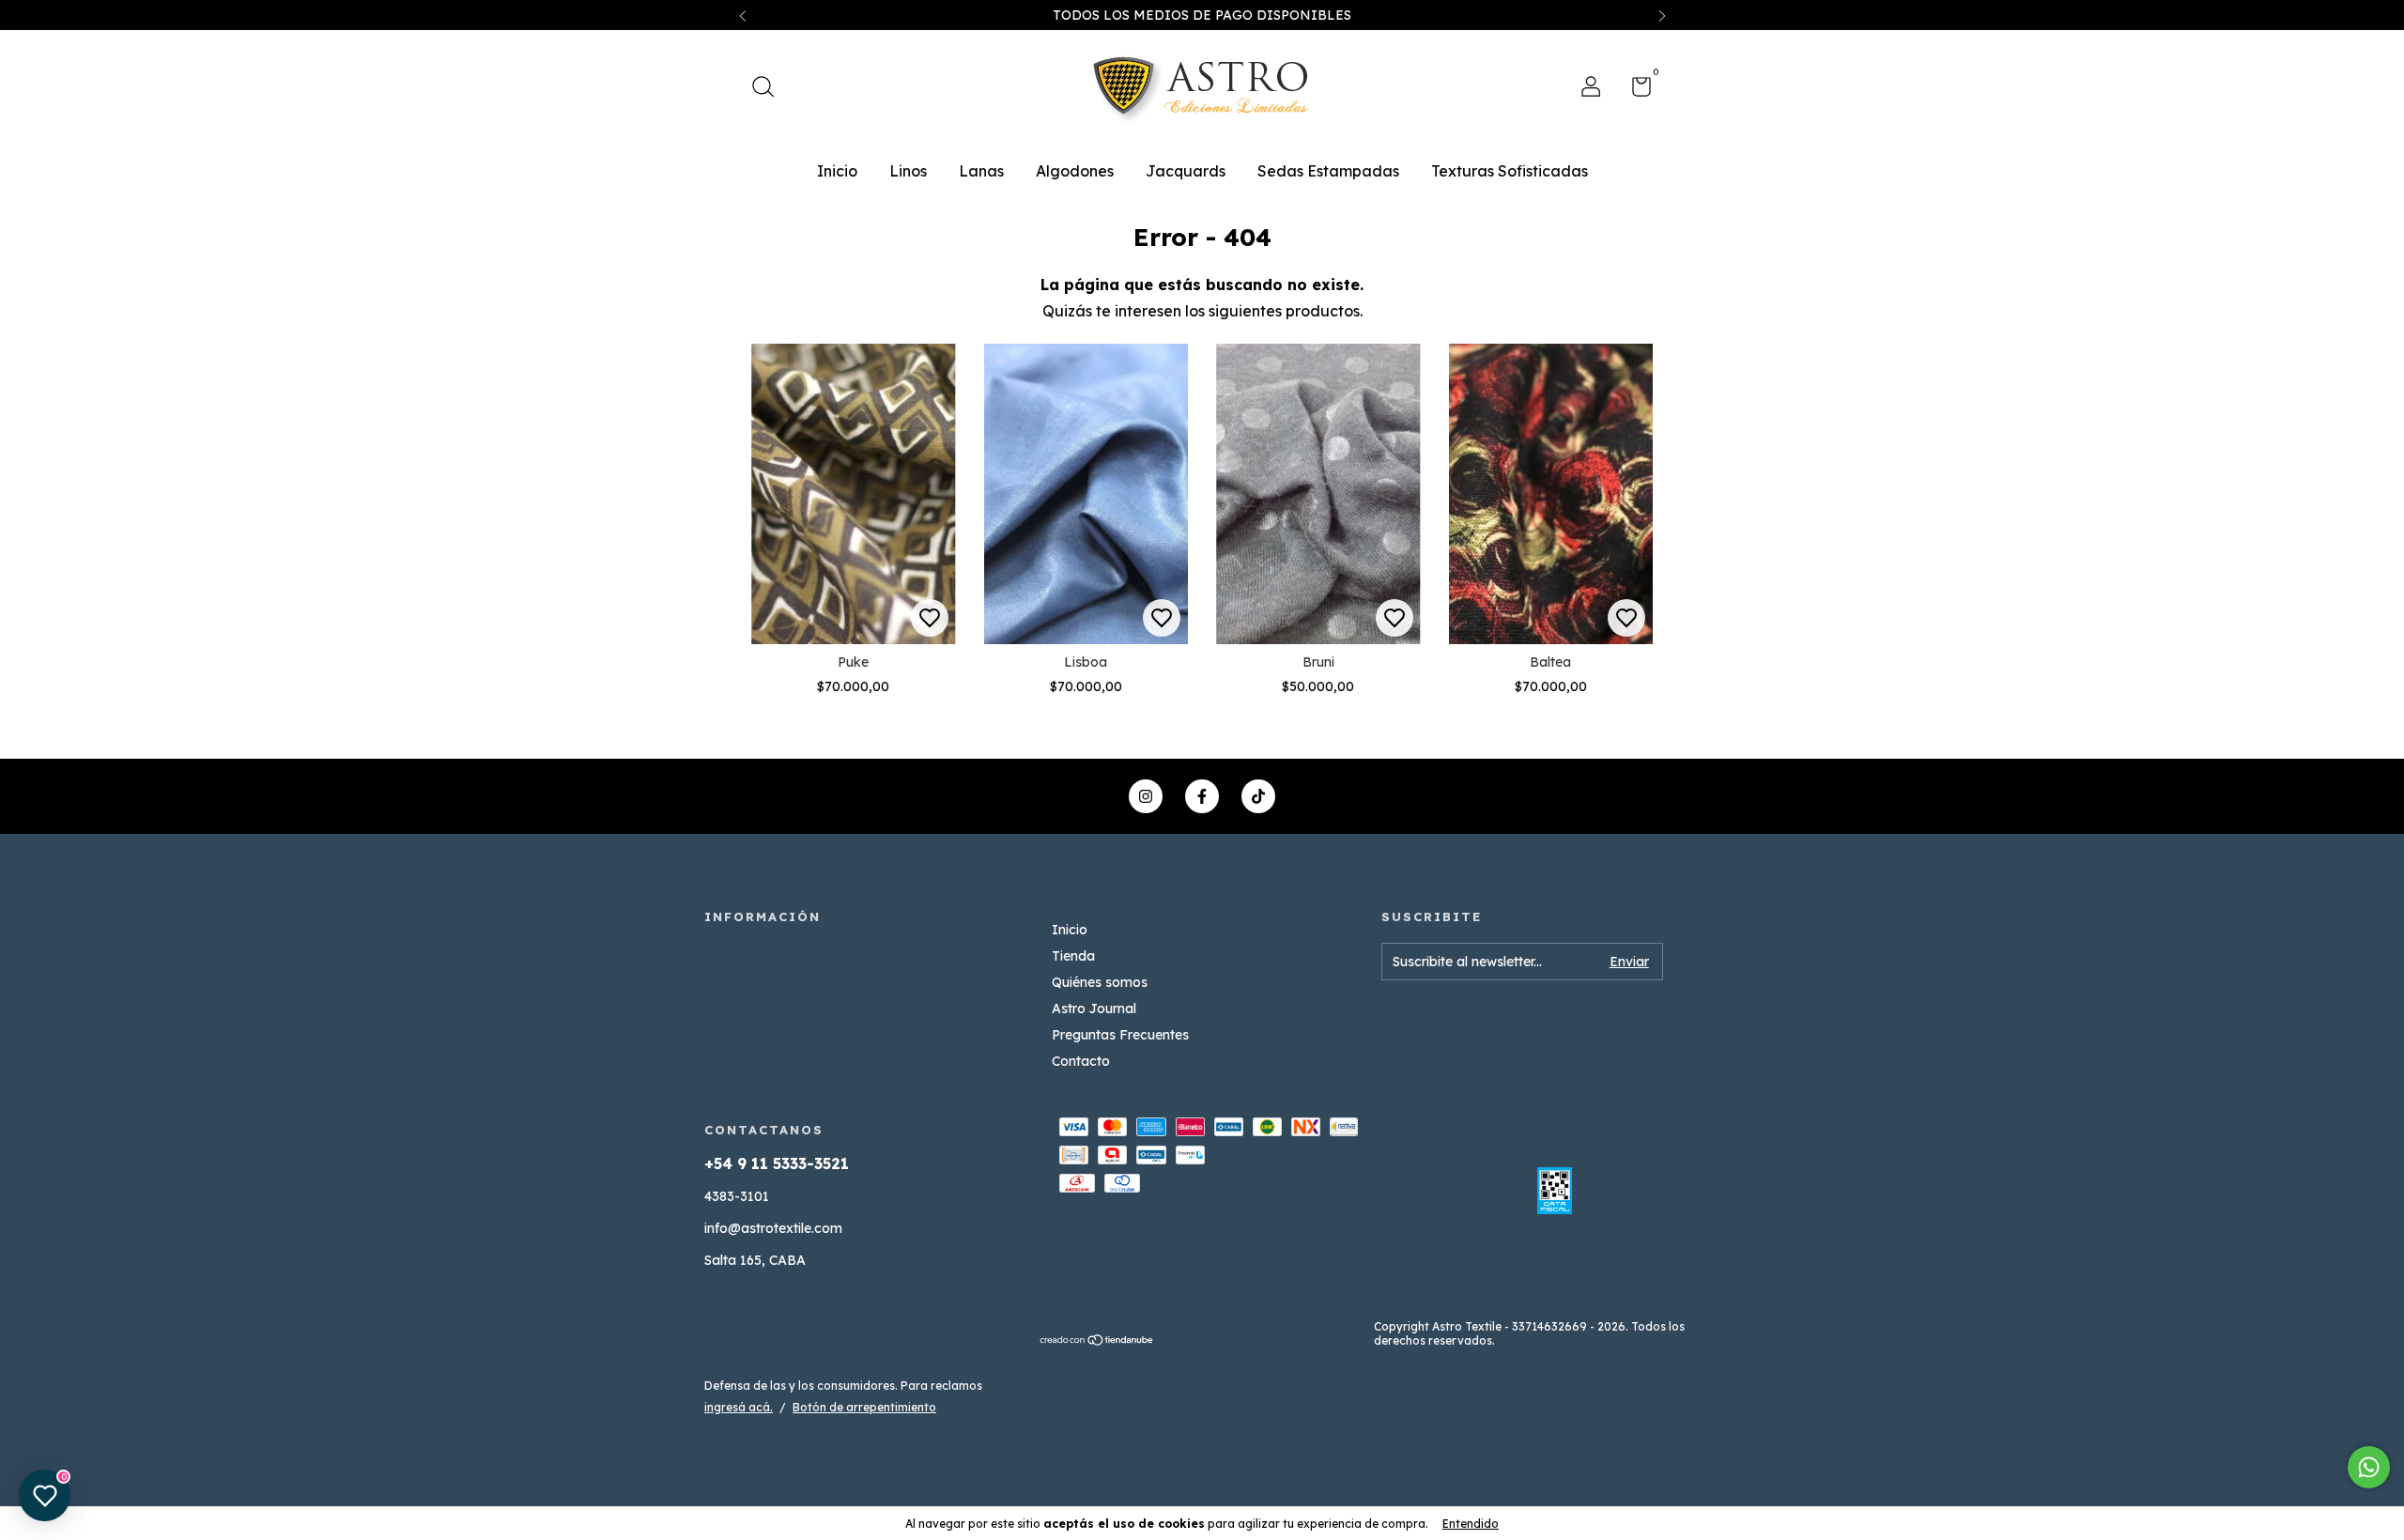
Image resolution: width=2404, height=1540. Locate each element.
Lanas (981, 171)
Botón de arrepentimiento (864, 1407)
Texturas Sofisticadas (1510, 171)
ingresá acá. (739, 1407)
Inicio (837, 171)
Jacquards (1186, 171)
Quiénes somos (1100, 982)
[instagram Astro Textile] (1146, 796)
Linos (908, 171)
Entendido (1471, 1524)
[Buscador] (770, 89)
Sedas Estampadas (1328, 171)
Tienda (1073, 956)
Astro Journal (1094, 1009)
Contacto (1081, 1061)
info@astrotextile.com (773, 1228)
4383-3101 (737, 1196)
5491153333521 (863, 1147)
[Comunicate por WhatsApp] (2369, 1467)
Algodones (1075, 171)
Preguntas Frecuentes (1120, 1035)
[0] (1634, 90)
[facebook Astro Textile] (1202, 796)
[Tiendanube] (1097, 1341)
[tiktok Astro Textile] (1258, 796)
